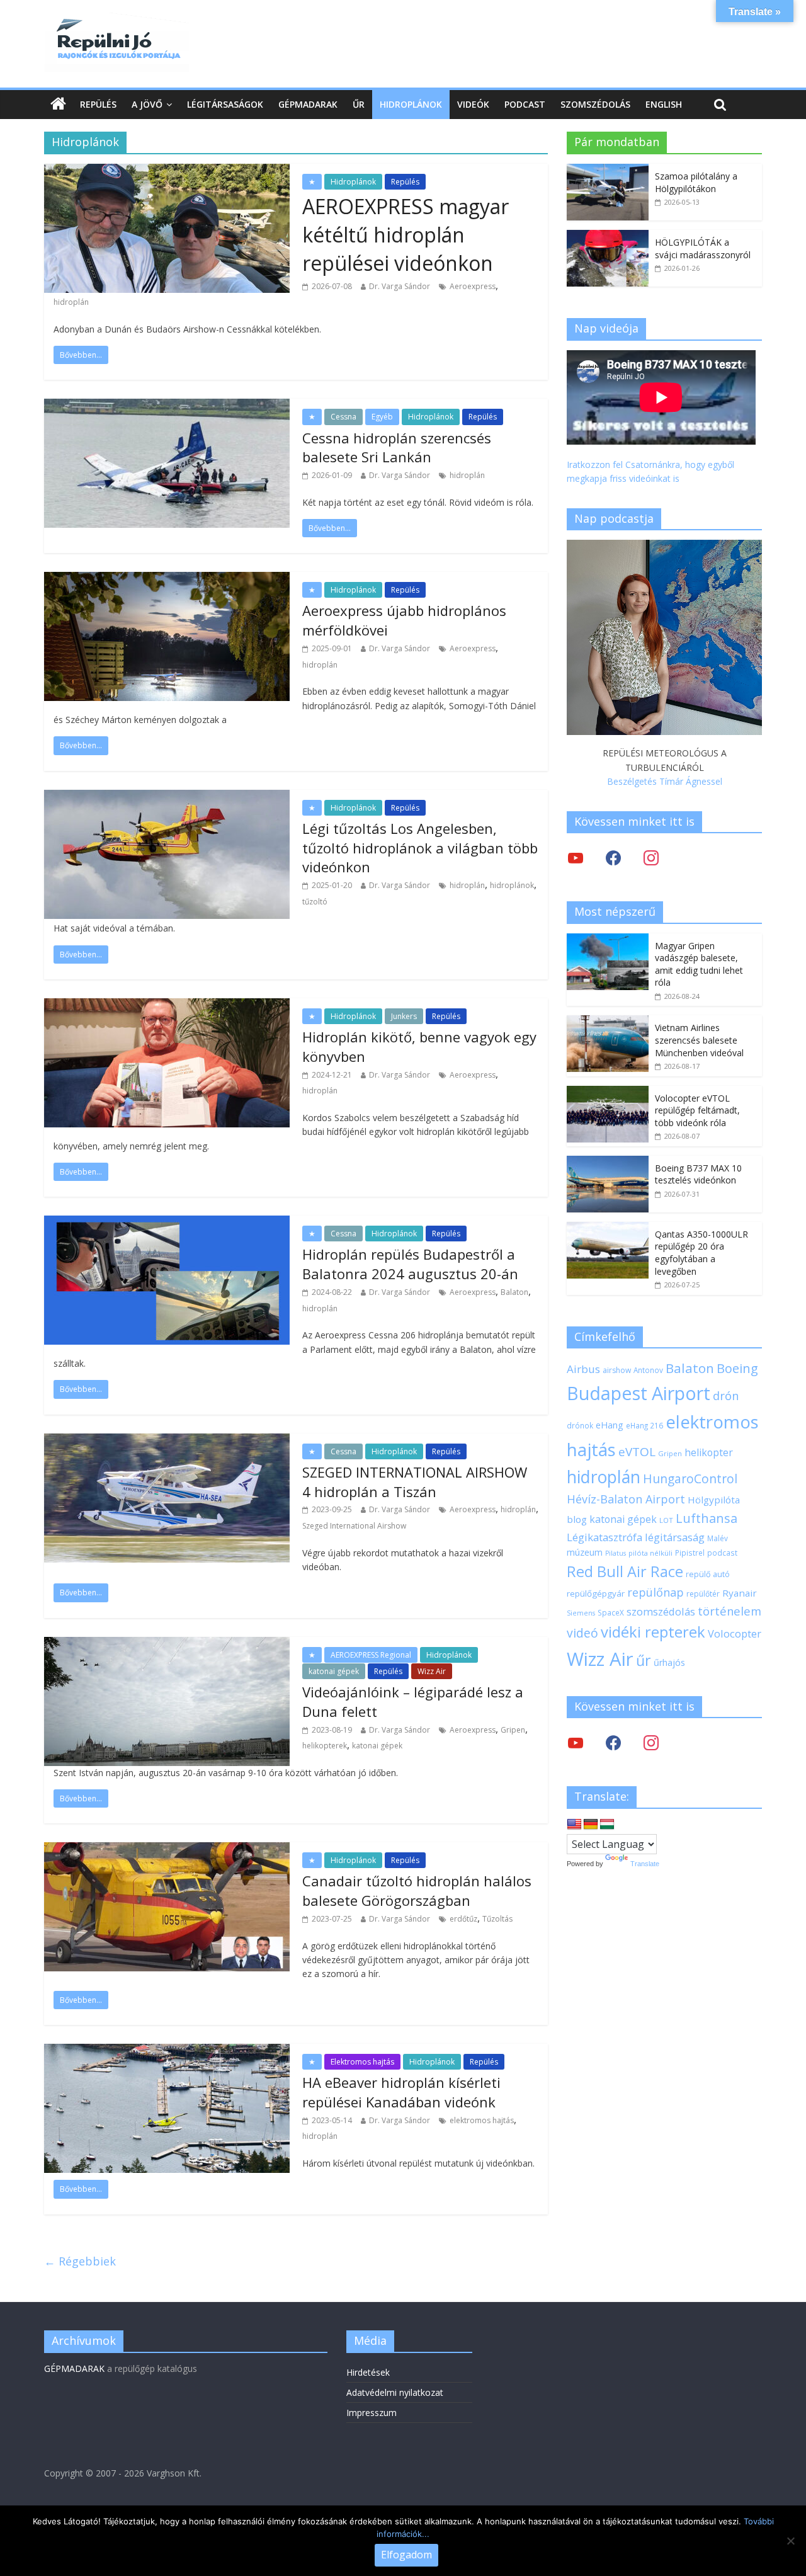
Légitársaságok (225, 104)
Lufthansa (707, 1518)
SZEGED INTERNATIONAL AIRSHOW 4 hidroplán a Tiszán (415, 1482)
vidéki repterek (653, 1632)
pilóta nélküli (650, 1553)
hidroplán (71, 302)
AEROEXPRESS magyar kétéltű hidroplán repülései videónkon (406, 235)
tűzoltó (315, 902)
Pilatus (616, 1553)
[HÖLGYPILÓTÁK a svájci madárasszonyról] (608, 237)
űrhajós (669, 1662)
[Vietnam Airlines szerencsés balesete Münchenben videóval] (608, 1022)
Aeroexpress (473, 286)
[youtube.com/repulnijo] (576, 1742)
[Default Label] (651, 1742)
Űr (359, 104)
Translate (645, 1864)
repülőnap (656, 1592)
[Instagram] (651, 858)
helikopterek (325, 1746)
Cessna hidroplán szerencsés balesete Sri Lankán (397, 447)
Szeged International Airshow (354, 1526)
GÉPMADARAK (74, 2368)
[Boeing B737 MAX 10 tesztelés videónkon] (608, 1162)
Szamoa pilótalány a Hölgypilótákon (696, 182)
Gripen (513, 1730)
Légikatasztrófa (604, 1537)
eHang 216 (644, 1425)
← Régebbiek (80, 2261)
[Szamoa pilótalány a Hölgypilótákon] (608, 170)
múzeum (585, 1552)
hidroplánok (512, 885)
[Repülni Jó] (116, 20)
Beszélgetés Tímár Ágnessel (665, 781)
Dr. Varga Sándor (400, 286)
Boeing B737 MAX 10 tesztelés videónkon (698, 1174)
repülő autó (708, 1574)
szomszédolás (661, 1611)
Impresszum (372, 2413)
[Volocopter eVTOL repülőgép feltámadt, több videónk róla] (608, 1092)
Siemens (581, 1613)
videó (582, 1633)
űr (644, 1660)
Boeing (737, 1368)
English (664, 104)
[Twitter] (576, 858)
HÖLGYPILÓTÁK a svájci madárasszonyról (703, 248)
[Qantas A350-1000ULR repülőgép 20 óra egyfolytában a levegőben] (608, 1228)
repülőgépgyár (596, 1593)
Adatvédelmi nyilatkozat (395, 2392)
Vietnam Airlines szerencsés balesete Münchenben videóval (699, 1040)
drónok (580, 1425)
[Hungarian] (607, 1825)
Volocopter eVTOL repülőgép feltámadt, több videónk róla (697, 1110)
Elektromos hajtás (362, 2062)
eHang (610, 1425)
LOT (666, 1520)
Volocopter (735, 1633)
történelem (729, 1611)
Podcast (525, 104)
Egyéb (382, 417)
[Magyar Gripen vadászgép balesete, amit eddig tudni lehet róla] (608, 940)
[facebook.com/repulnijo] (613, 1742)
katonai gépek (334, 1671)
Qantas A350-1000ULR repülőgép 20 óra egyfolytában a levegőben (701, 1253)
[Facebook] (613, 858)
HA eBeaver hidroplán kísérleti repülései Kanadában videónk (401, 2092)
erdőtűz (463, 1919)
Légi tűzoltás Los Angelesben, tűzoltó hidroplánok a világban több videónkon (420, 848)
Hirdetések (368, 2372)
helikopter (709, 1452)
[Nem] (790, 2541)
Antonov (648, 1370)
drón (726, 1395)
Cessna (343, 417)
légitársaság (675, 1537)
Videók (473, 104)
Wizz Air (432, 1671)
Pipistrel (690, 1553)
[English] (574, 1825)
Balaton (514, 1292)
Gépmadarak (308, 104)
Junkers (404, 1016)
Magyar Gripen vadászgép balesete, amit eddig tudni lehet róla (699, 964)
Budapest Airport (639, 1393)
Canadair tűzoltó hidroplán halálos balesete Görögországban (417, 1890)
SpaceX (611, 1612)
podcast (722, 1553)
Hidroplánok (411, 104)
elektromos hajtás (482, 2120)
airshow (617, 1370)
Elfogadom (406, 2555)
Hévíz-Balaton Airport (626, 1499)
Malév (718, 1538)
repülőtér (703, 1594)
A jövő (147, 104)
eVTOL (637, 1452)
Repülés (98, 104)
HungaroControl (690, 1479)
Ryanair (740, 1593)
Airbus (583, 1369)
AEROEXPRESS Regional (371, 1655)
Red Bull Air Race (625, 1571)
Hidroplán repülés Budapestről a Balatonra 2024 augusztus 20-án (410, 1264)
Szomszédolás (595, 104)
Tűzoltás (497, 1919)
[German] (591, 1825)
